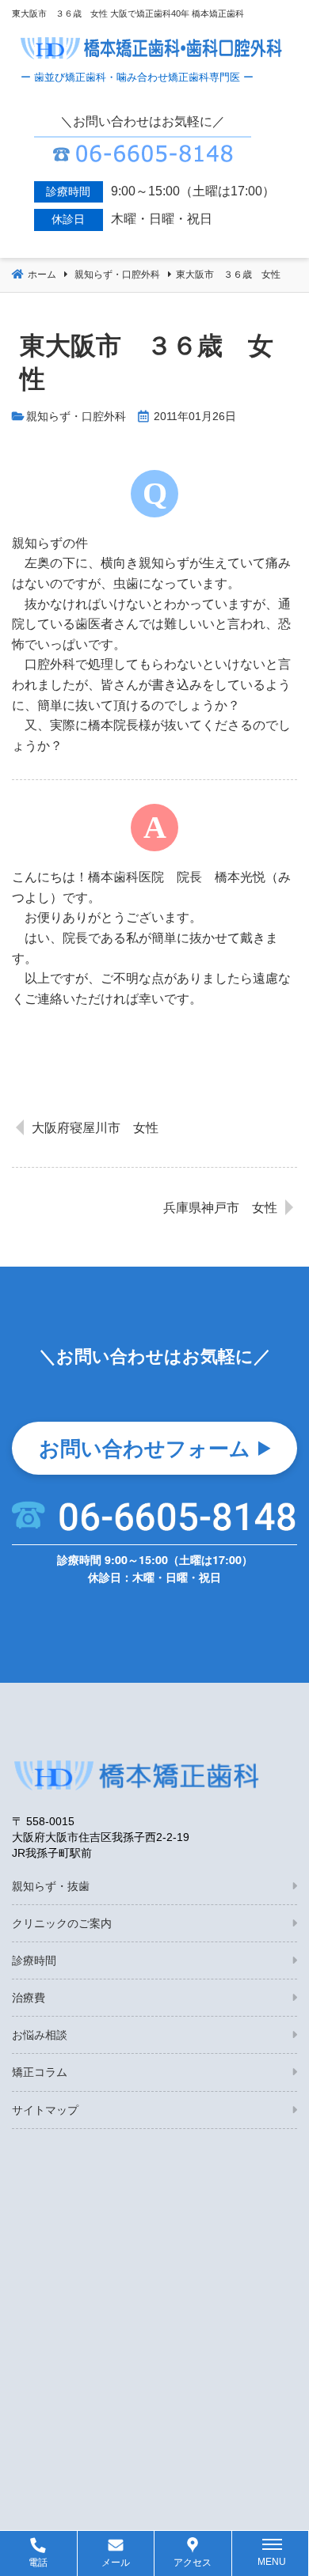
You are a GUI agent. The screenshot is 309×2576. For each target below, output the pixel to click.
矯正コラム (40, 2072)
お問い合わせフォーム (145, 1447)
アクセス (193, 2563)
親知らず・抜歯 (51, 1886)
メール (116, 2563)
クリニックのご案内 (62, 1923)
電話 (38, 2563)
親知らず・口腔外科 (76, 417)
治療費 (29, 1998)
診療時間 (34, 1960)
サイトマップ (45, 2110)
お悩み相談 (40, 2035)
